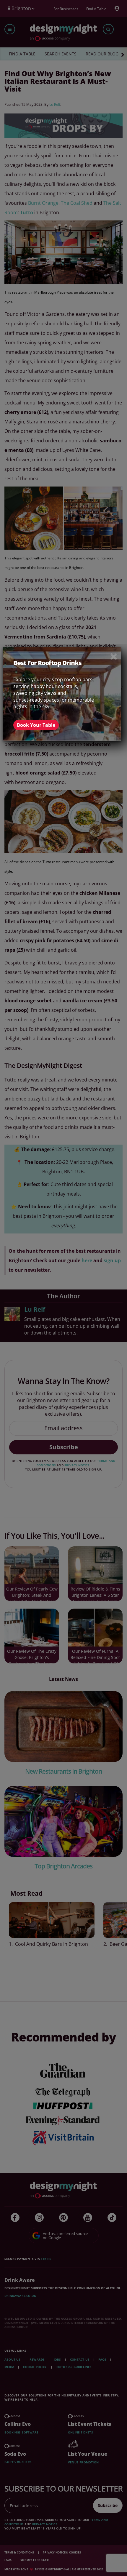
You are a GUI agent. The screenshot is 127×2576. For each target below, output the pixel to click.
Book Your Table (36, 725)
